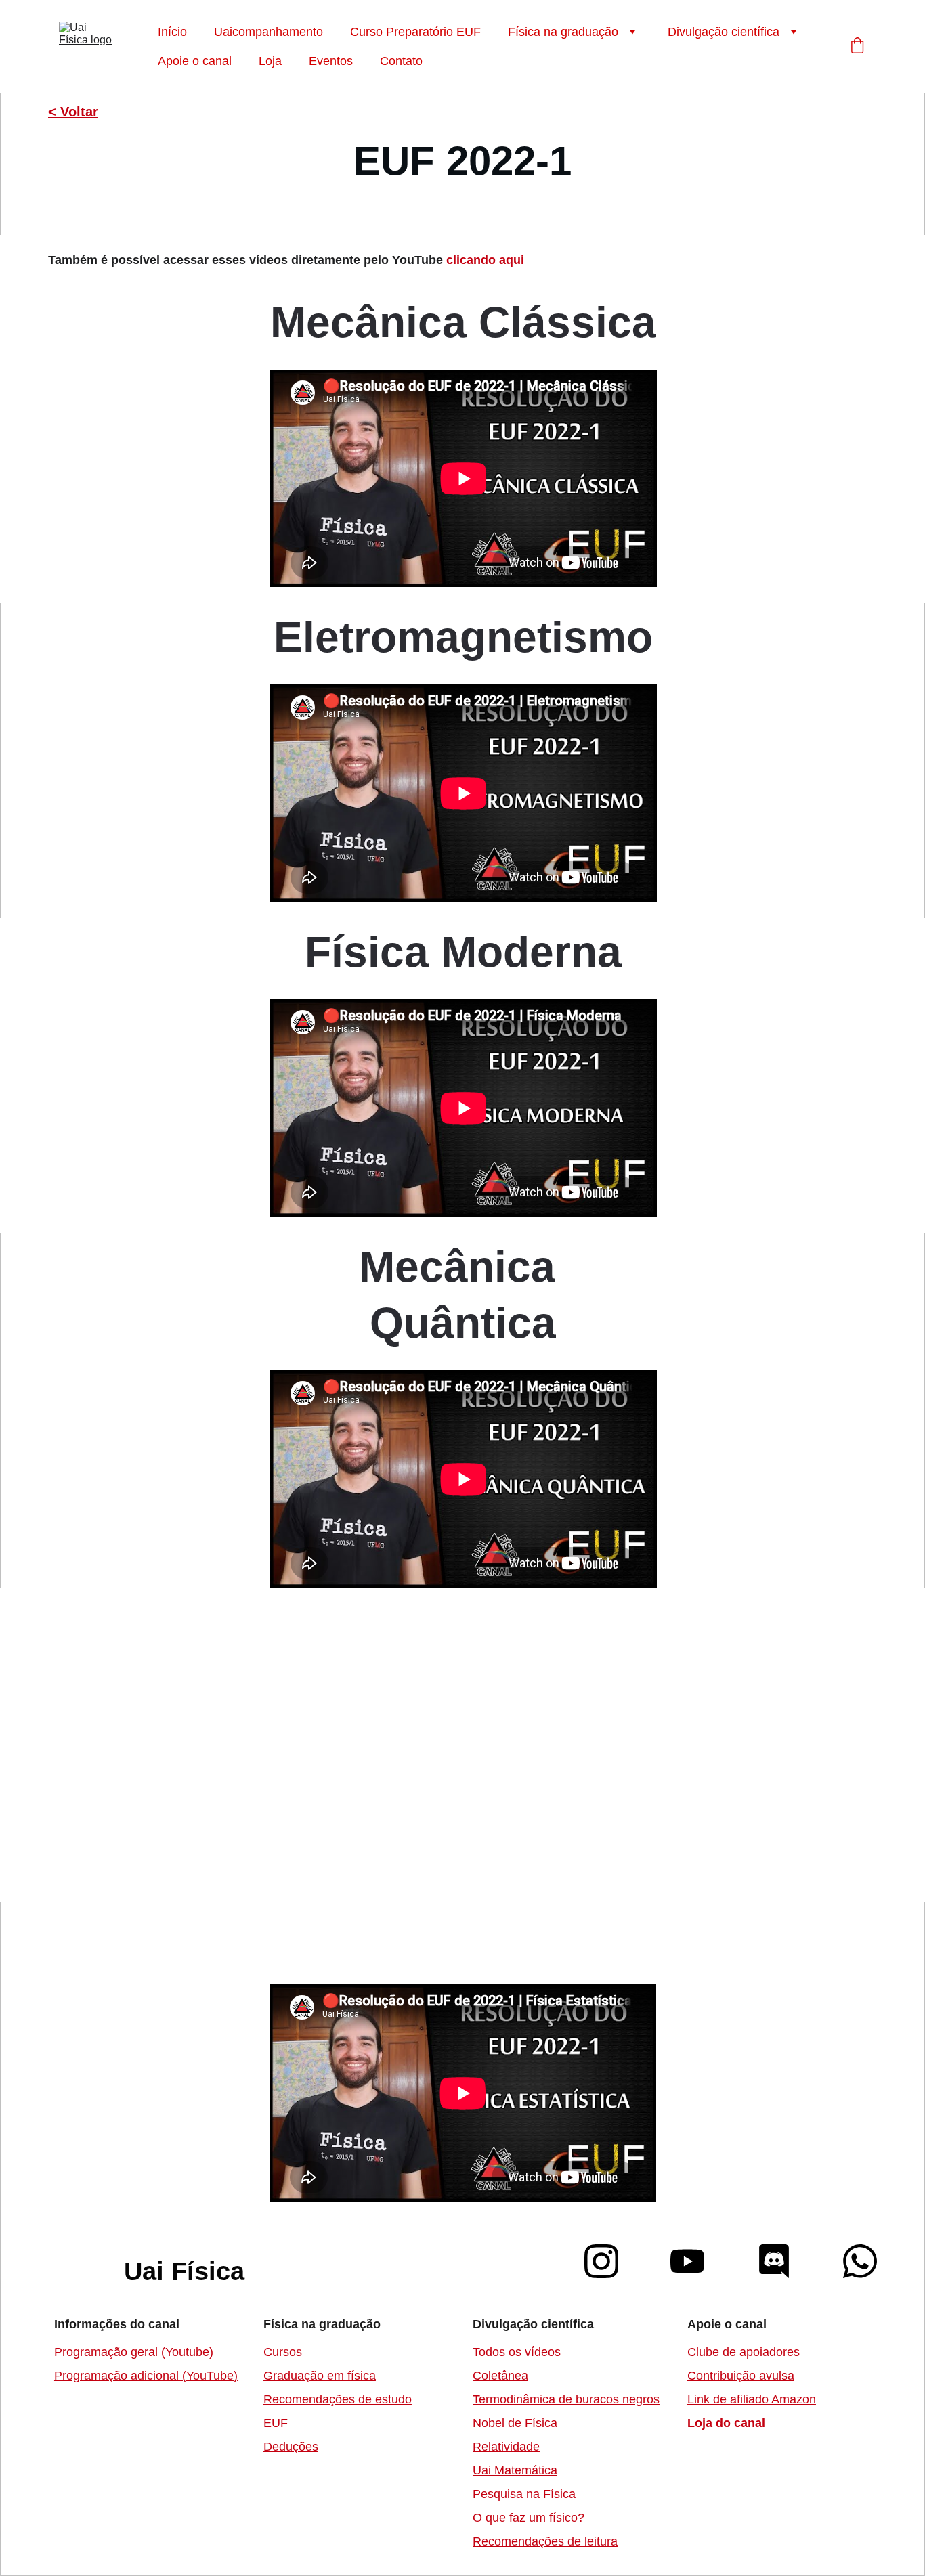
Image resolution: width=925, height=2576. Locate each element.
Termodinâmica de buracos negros (566, 2399)
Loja (270, 61)
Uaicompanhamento (268, 32)
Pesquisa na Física (524, 2494)
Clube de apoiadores (744, 2352)
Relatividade (506, 2447)
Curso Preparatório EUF (415, 32)
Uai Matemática (515, 2470)
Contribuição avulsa (741, 2376)
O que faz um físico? (529, 2518)
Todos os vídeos (517, 2352)
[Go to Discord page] (781, 2261)
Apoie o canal (195, 61)
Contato (401, 61)
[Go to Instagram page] (608, 2261)
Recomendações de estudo (338, 2399)
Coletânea (500, 2376)
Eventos (331, 61)
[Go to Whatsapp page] (860, 2261)
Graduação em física (320, 2376)
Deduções (291, 2447)
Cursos (283, 2352)
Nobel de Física (515, 2423)
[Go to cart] (857, 47)
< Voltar (73, 112)
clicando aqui (485, 260)
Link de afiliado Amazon (752, 2399)
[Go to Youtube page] (694, 2261)
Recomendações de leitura (545, 2541)
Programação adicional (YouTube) (146, 2376)
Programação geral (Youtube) (134, 2352)
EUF (276, 2423)
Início (172, 32)
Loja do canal (726, 2423)
